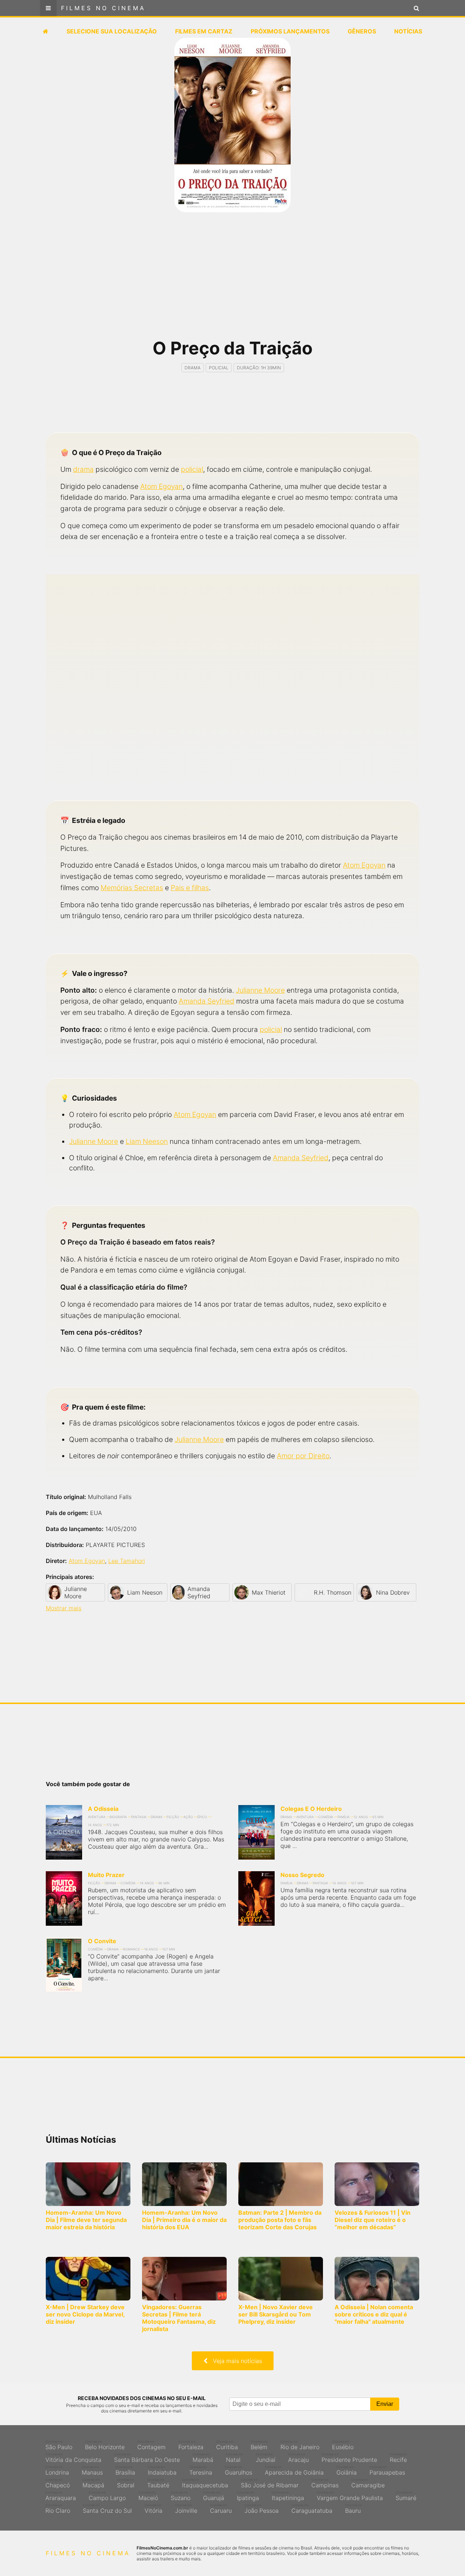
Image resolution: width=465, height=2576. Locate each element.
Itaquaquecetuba (205, 2483)
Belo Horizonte (105, 2445)
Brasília (125, 2471)
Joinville (186, 2509)
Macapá (93, 2483)
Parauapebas (387, 2471)
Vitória (153, 2509)
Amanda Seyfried (207, 1001)
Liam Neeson (147, 1141)
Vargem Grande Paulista (350, 2496)
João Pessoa (262, 2509)
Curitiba (227, 2445)
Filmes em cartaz (204, 31)
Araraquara (61, 2496)
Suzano (181, 2496)
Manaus (92, 2471)
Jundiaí (266, 2458)
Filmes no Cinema (103, 8)
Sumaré (406, 2496)
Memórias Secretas (132, 888)
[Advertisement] (232, 280)
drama (83, 469)
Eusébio (343, 2445)
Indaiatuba (162, 2471)
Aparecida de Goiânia (294, 2471)
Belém (259, 2445)
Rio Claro (58, 2509)
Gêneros (362, 31)
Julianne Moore (260, 990)
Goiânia (347, 2471)
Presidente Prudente (349, 2458)
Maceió (148, 2496)
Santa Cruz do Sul (107, 2509)
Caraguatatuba (312, 2509)
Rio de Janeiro (300, 2445)
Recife (398, 2458)
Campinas (325, 2483)
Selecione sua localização (112, 31)
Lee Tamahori (127, 1561)
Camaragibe (368, 2483)
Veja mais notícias (235, 2361)
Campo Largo (107, 2496)
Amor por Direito (303, 1456)
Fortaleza (191, 2445)
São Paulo (59, 2445)
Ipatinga (248, 2496)
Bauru (354, 2509)
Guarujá (214, 2496)
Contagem (151, 2445)
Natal (234, 2458)
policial (192, 469)
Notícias (408, 31)
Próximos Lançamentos (290, 31)
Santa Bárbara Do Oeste (147, 2458)
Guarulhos (238, 2471)
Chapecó (58, 2483)
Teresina (201, 2471)
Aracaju (298, 2458)
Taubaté (158, 2483)
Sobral (126, 2483)
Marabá (203, 2458)
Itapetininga (288, 2496)
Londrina (57, 2471)
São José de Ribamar (270, 2483)
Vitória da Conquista (73, 2458)
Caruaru (221, 2509)
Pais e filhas (190, 888)
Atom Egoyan (161, 486)
